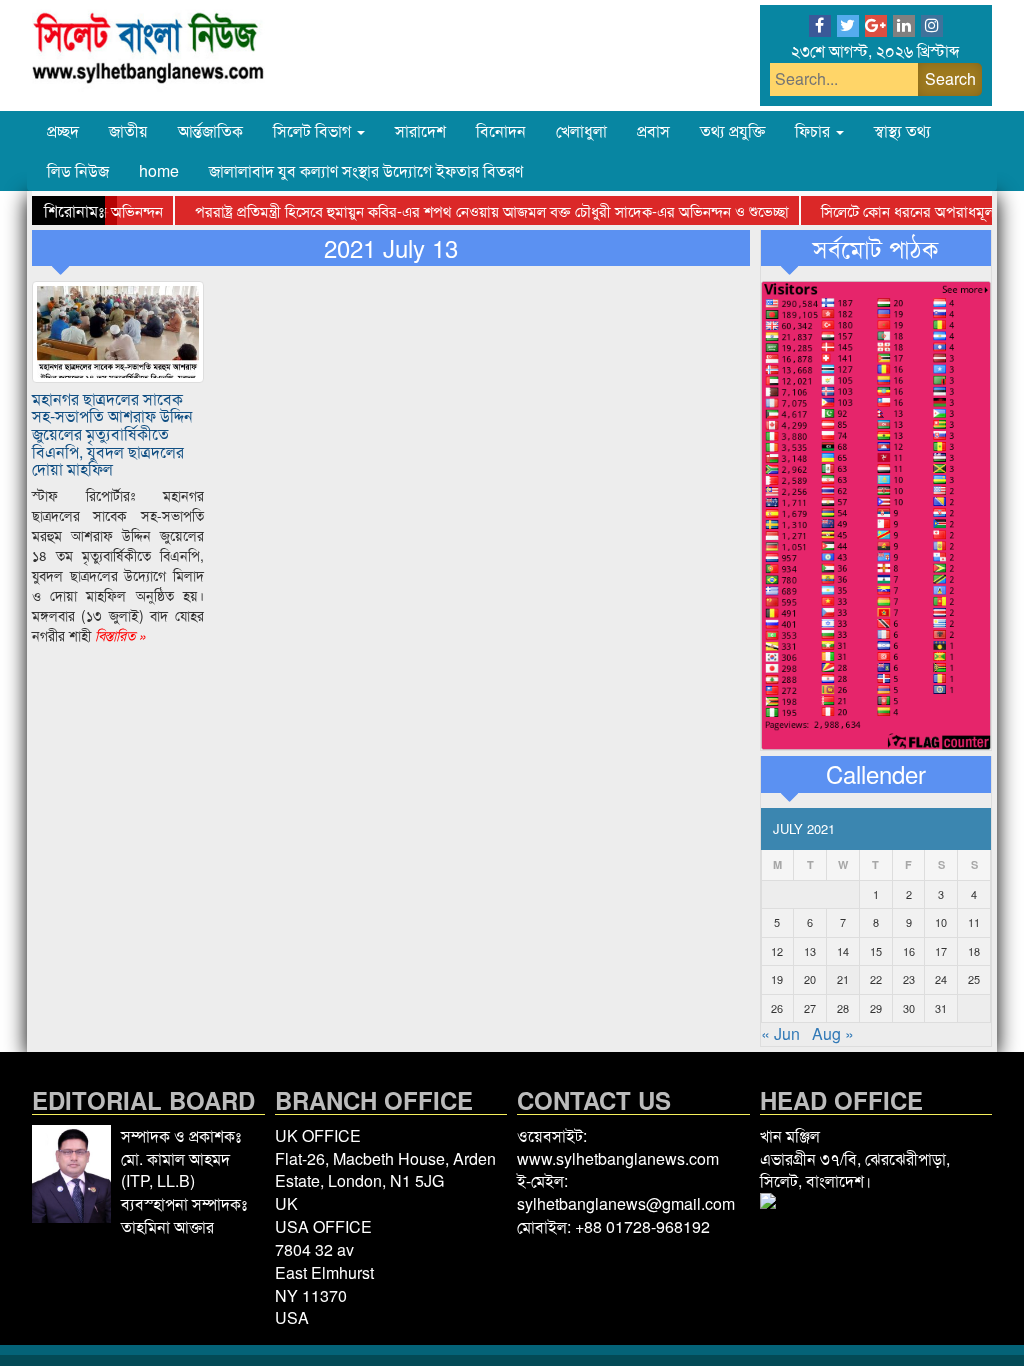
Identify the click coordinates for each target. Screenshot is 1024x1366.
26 (777, 1008)
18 (974, 951)
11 (974, 922)
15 (876, 951)
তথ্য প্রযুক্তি (732, 130)
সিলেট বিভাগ (314, 130)
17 (941, 951)
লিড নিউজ (78, 170)
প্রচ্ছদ (63, 130)
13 (810, 951)
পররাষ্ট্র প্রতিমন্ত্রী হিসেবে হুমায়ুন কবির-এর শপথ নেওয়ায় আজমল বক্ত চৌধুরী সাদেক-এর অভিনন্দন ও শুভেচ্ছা (472, 210)
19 (777, 979)
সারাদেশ (420, 130)
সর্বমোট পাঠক (875, 248)
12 (777, 951)
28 (843, 1008)
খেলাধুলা (581, 130)
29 (876, 1008)
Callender (876, 774)
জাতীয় (128, 130)
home (159, 170)
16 (909, 951)
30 (909, 1008)
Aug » (833, 1033)
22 (876, 979)
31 (941, 1008)
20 (810, 979)
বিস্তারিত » (119, 635)
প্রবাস (653, 130)
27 (810, 1008)
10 (941, 922)
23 (909, 979)
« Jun (780, 1033)
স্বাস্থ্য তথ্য (902, 130)
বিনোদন (501, 130)
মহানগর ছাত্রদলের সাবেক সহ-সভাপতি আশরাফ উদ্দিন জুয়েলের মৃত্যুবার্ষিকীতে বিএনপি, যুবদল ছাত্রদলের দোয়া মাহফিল (112, 433)
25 (974, 979)
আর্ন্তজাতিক (210, 130)
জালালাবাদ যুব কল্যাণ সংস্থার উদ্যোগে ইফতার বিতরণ (366, 170)
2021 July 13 (391, 248)
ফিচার (814, 130)
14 (843, 951)
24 (941, 979)
